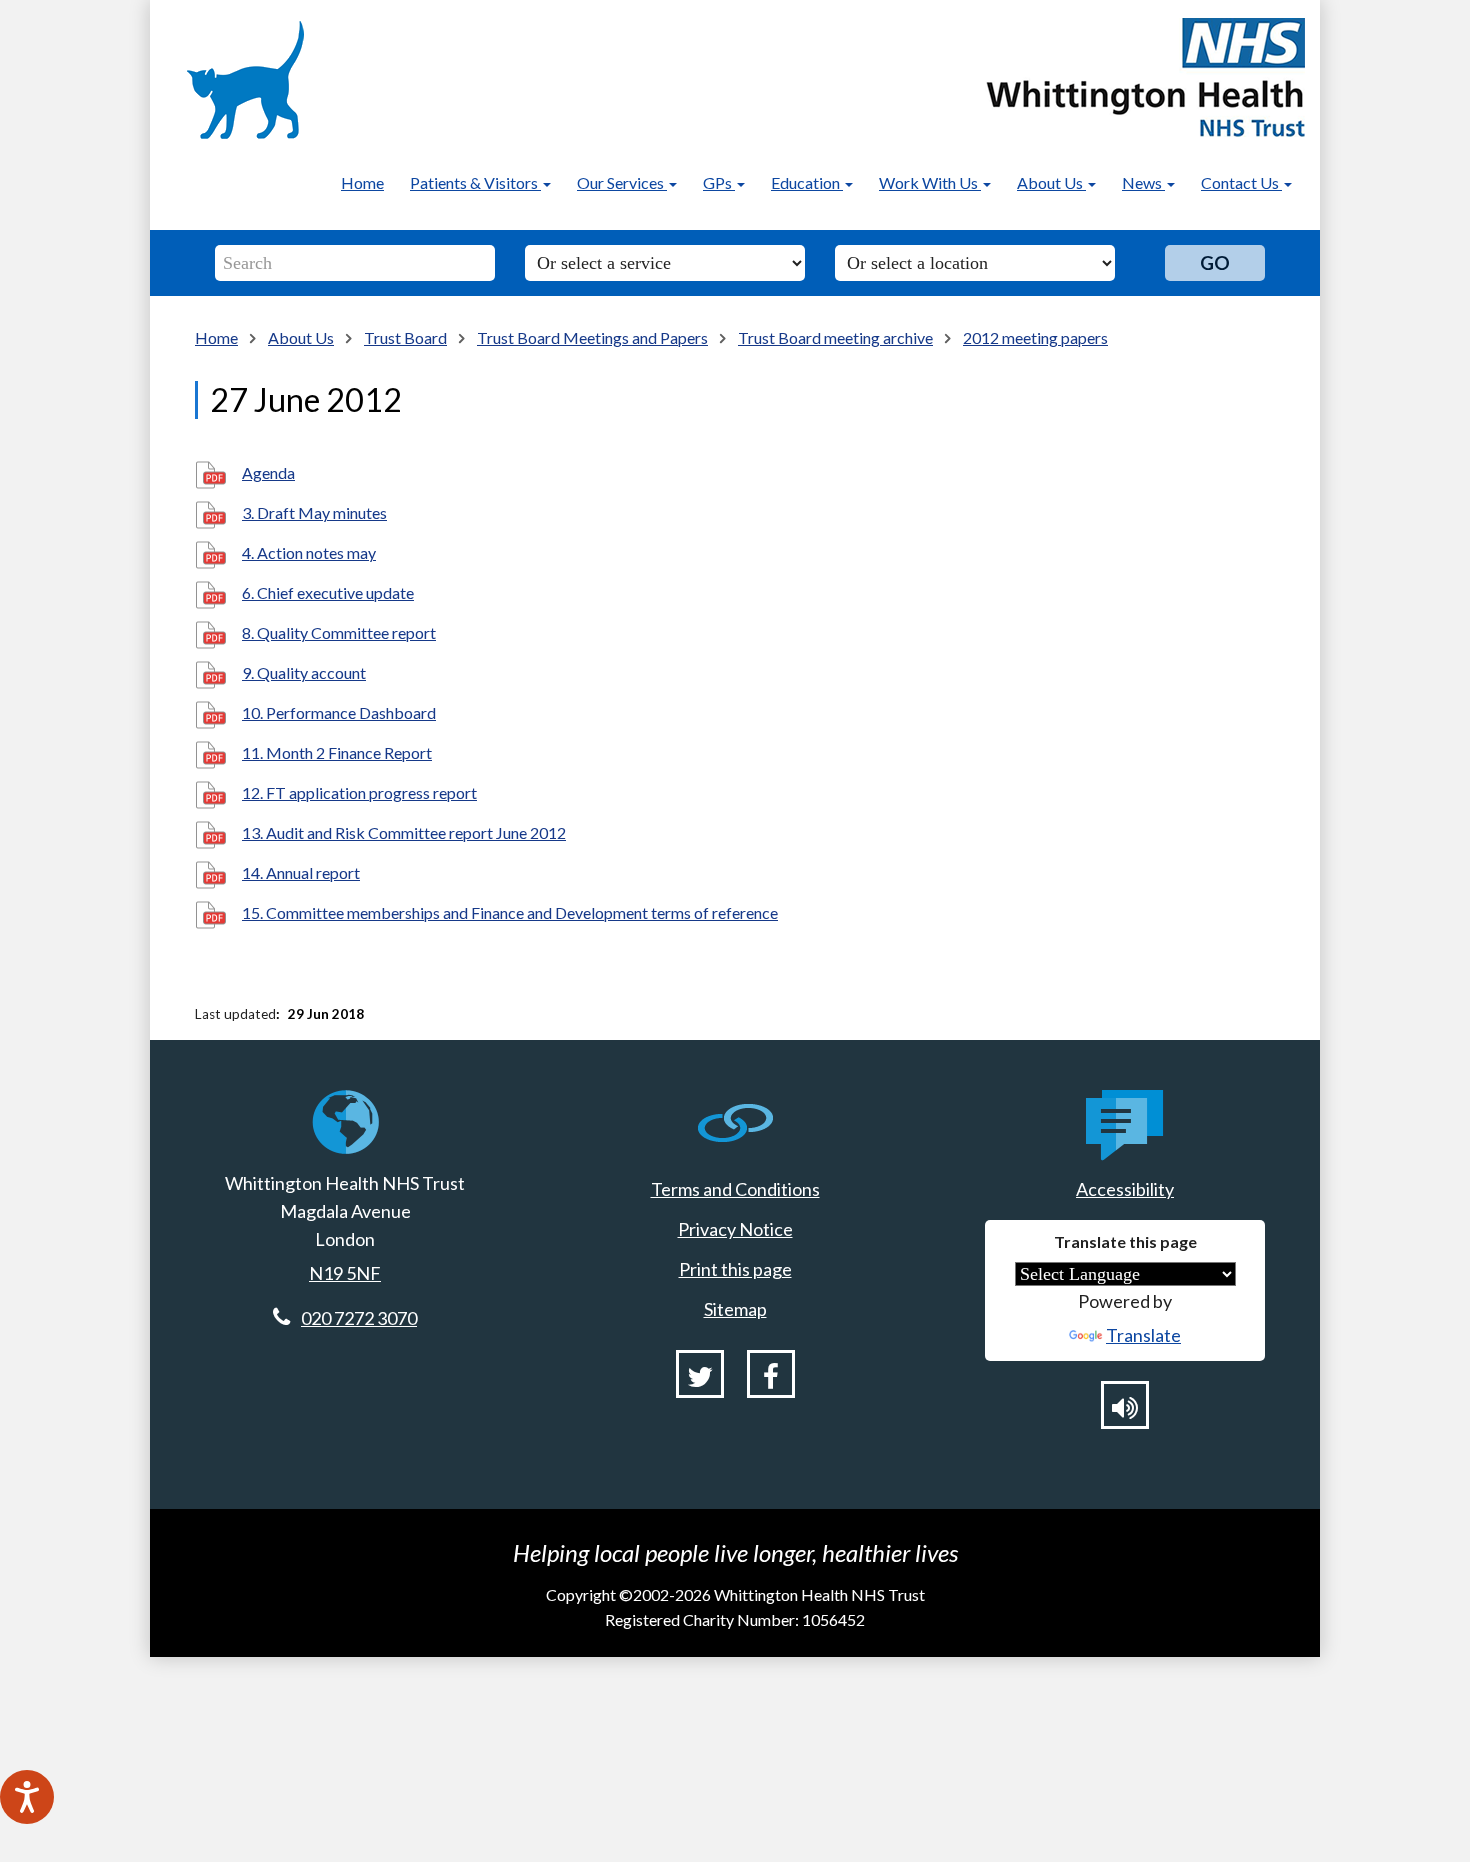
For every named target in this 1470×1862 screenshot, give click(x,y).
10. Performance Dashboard (339, 712)
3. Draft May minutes (314, 512)
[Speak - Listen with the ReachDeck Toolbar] (27, 1797)
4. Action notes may (309, 552)
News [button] (1143, 182)
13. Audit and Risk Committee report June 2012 (404, 832)
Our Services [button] (622, 182)
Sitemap (735, 1309)
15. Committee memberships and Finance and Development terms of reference (510, 912)
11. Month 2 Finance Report (337, 752)
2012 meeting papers (1035, 337)
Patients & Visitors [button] (475, 182)
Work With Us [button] (930, 182)
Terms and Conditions (735, 1189)
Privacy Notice (735, 1229)
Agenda (268, 472)
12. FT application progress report (359, 792)
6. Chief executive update (328, 592)
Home (362, 182)
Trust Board (405, 337)
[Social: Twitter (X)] (700, 1374)
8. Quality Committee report (339, 632)
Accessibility (1125, 1189)
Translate (1143, 1335)
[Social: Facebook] (771, 1374)
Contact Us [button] (1241, 182)
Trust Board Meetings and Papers (592, 337)
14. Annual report (301, 872)
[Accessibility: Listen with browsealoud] (1125, 1405)
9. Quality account (304, 672)
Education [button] (807, 182)
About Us (301, 337)
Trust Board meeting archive (835, 337)
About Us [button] (1051, 182)
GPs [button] (719, 182)
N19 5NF (345, 1273)
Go (1215, 262)
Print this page (735, 1269)
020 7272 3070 (359, 1318)
